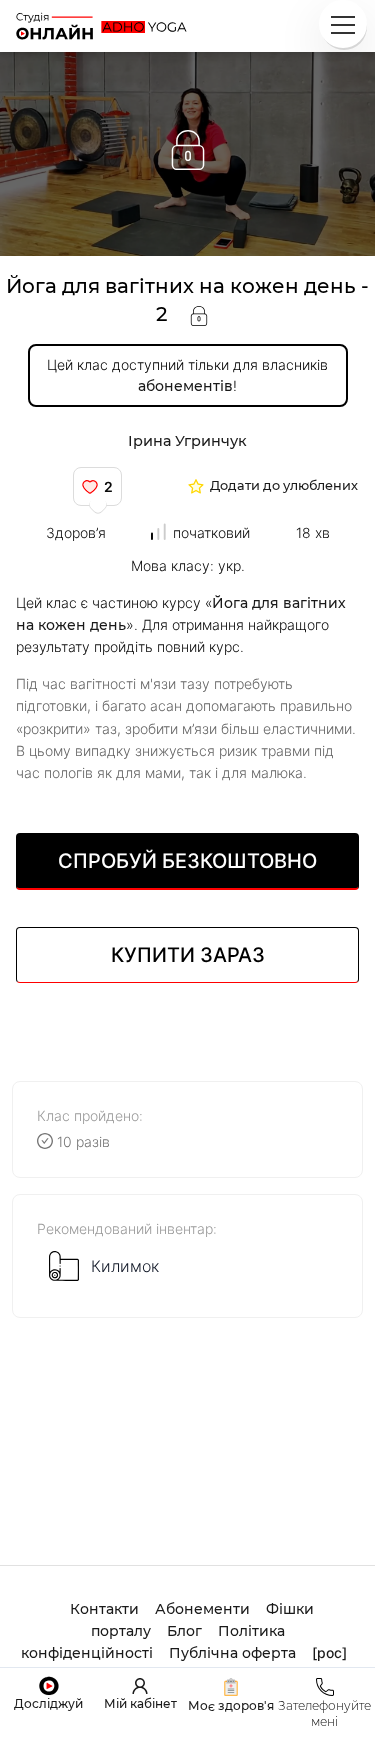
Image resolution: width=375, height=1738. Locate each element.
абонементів (185, 386)
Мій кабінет (140, 1703)
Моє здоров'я (231, 1705)
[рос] (329, 1652)
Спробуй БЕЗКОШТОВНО (187, 861)
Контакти (104, 1609)
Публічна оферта (232, 1653)
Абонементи (202, 1609)
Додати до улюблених (284, 486)
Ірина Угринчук (187, 441)
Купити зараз (188, 955)
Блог (184, 1631)
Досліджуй (48, 1703)
